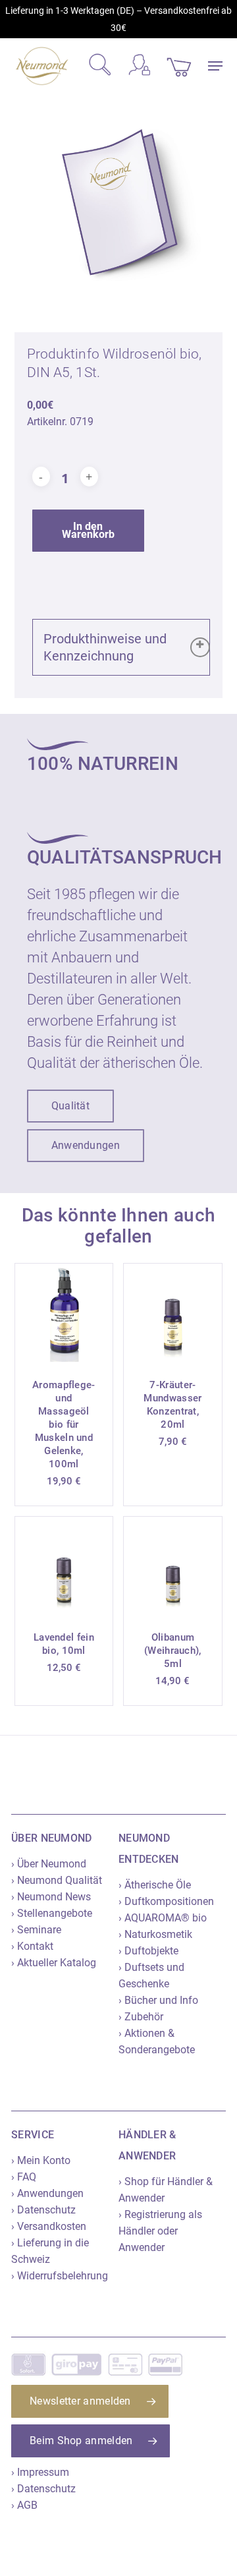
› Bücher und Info (158, 2000)
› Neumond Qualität (57, 1880)
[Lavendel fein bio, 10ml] (64, 1566)
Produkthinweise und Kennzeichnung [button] (105, 647)
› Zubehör (141, 2017)
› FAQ (24, 2177)
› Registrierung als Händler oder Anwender (160, 2231)
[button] (215, 66)
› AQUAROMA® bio (163, 1918)
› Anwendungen (47, 2193)
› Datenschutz (43, 2210)
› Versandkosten (49, 2226)
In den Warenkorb (88, 530)
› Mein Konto (41, 2160)
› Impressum (40, 2472)
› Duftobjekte (148, 1951)
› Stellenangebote (52, 1913)
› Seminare (36, 1930)
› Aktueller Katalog (54, 1963)
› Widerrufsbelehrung (60, 2276)
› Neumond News (51, 1897)
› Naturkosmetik (155, 1934)
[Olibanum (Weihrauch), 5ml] (173, 1566)
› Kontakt (32, 1946)
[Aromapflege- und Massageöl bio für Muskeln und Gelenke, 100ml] (64, 1313)
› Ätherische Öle (155, 1885)
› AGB (24, 2505)
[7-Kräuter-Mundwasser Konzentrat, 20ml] (173, 1313)
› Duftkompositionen (166, 1901)
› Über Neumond (49, 1864)
